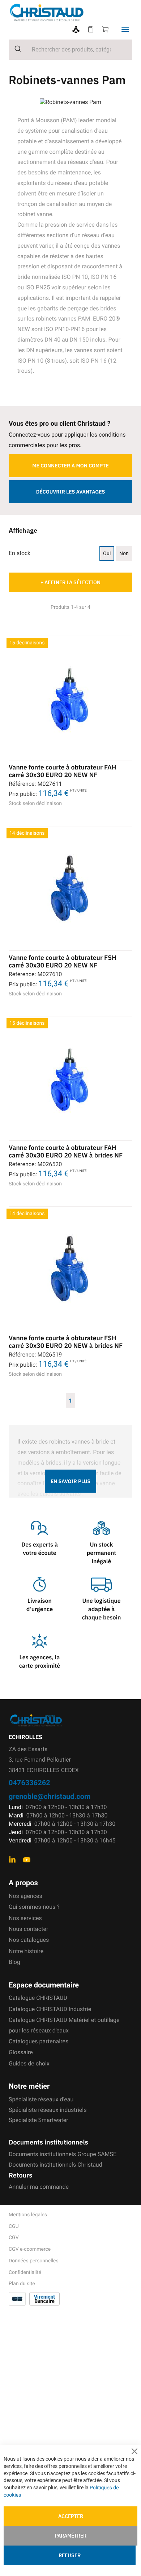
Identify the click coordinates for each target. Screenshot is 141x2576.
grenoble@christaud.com (50, 1796)
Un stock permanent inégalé (102, 1553)
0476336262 (29, 1782)
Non (124, 553)
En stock (20, 553)
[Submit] (15, 49)
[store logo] (75, 13)
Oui (107, 553)
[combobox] (70, 50)
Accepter (71, 2516)
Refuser (70, 2555)
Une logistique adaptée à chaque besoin (102, 1609)
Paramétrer (70, 2536)
